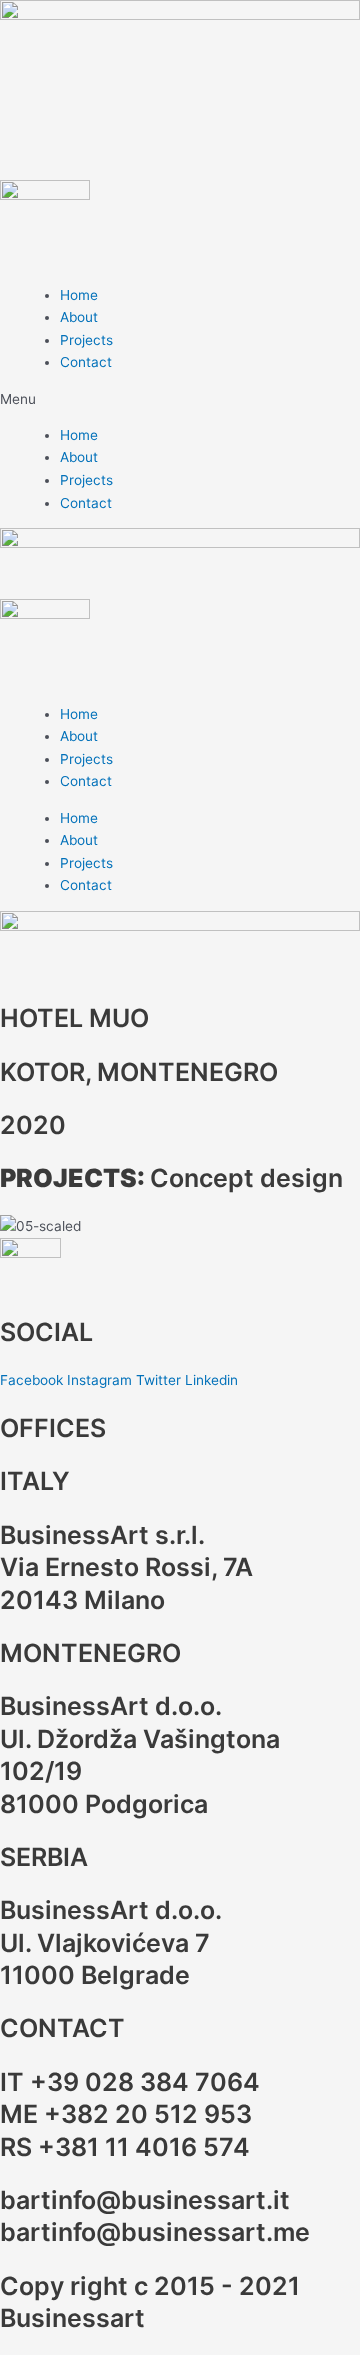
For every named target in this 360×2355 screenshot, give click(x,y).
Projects (86, 340)
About (79, 317)
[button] (180, 399)
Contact (86, 362)
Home (79, 295)
